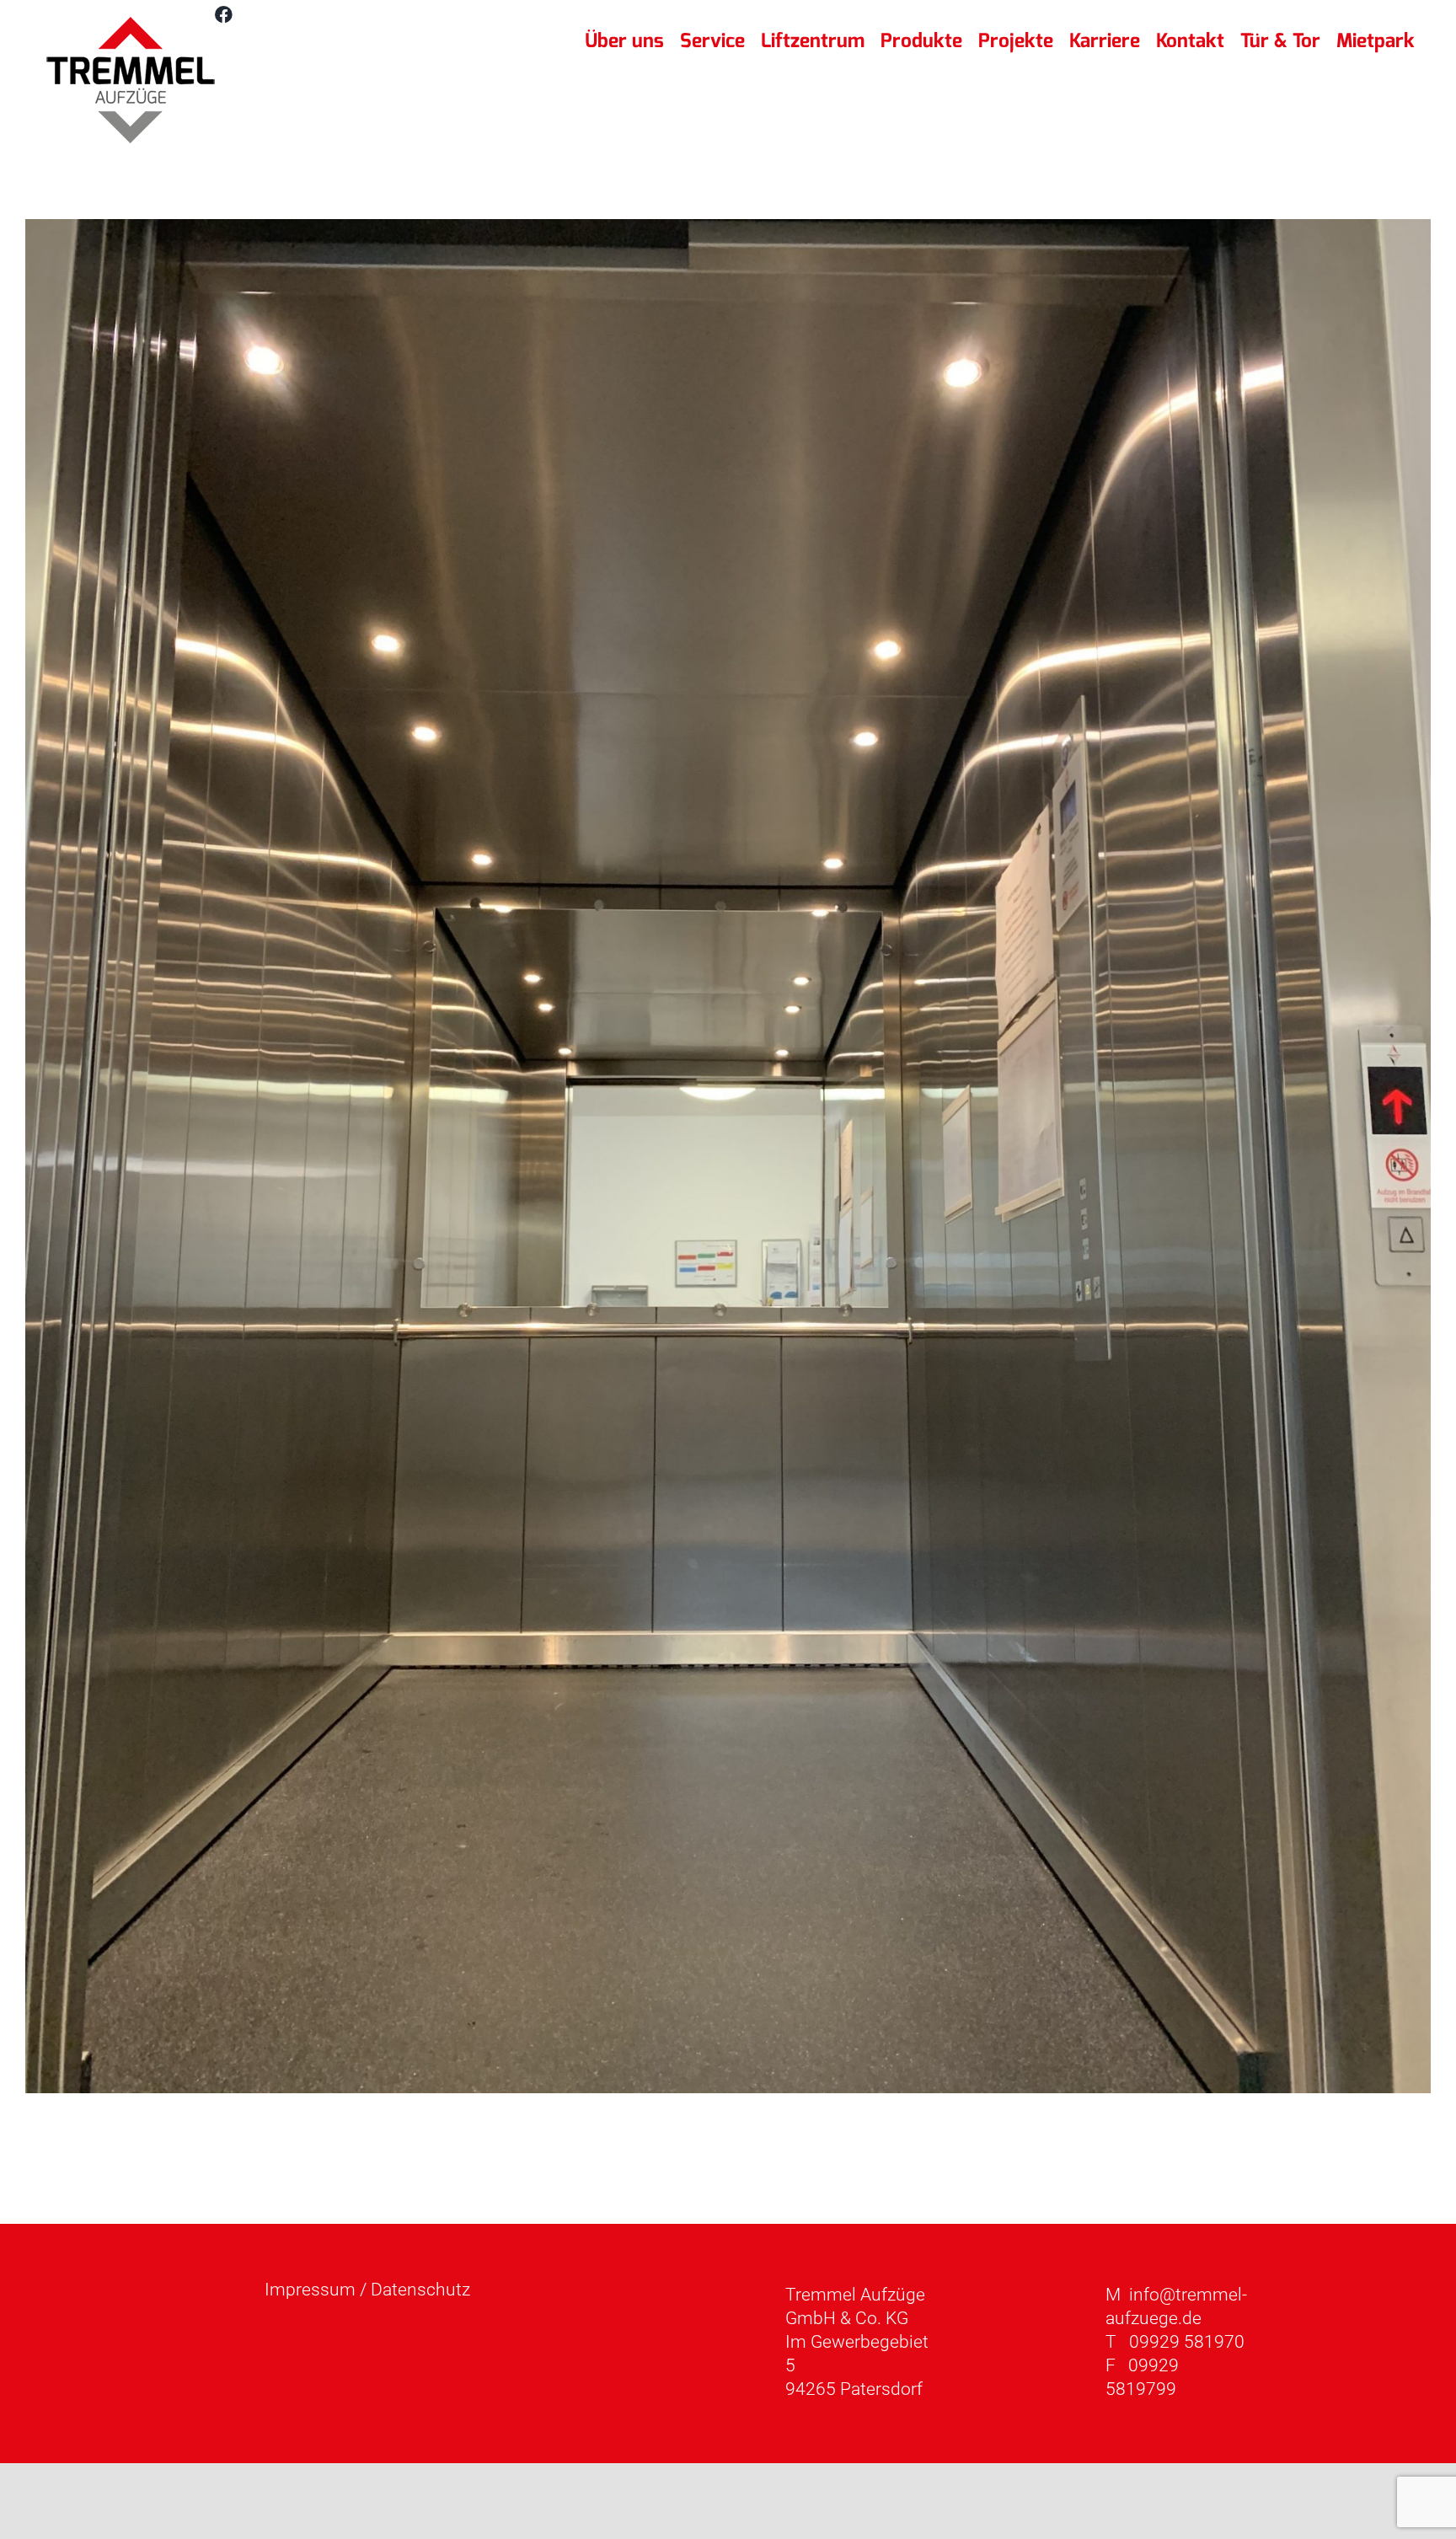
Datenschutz (420, 2290)
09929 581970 (1187, 2342)
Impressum (310, 2290)
